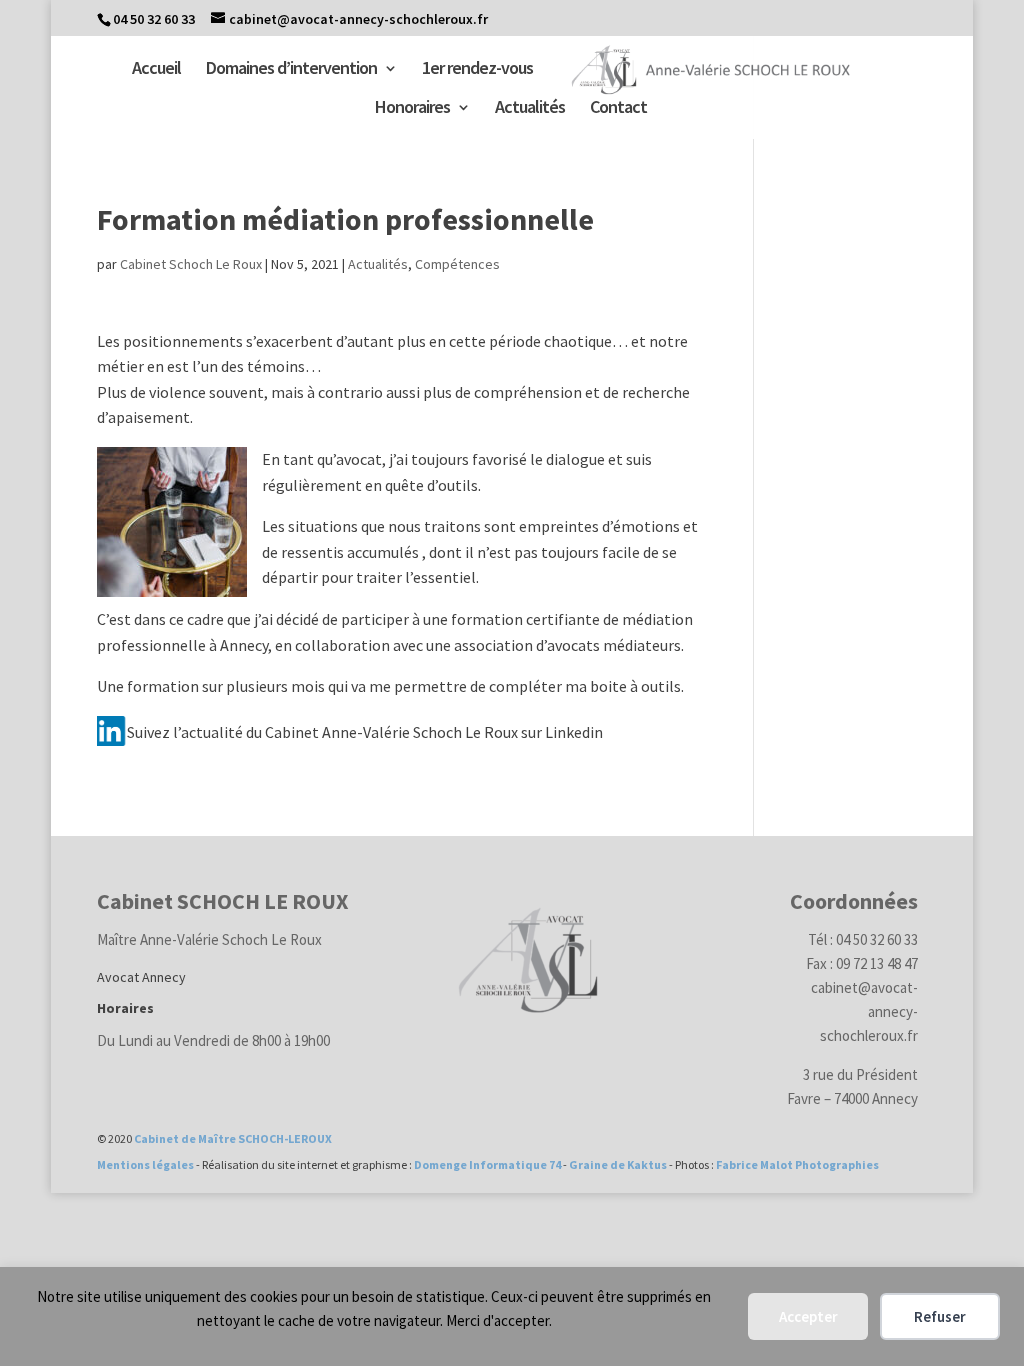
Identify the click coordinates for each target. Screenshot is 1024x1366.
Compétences (457, 264)
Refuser (940, 1316)
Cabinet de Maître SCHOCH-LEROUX (233, 1138)
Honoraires (412, 109)
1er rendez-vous (477, 70)
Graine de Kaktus (618, 1164)
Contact (618, 109)
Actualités (530, 109)
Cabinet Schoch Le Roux (191, 264)
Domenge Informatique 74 (487, 1164)
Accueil (156, 70)
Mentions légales (145, 1164)
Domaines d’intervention (291, 70)
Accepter (808, 1316)
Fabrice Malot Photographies (797, 1164)
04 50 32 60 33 (154, 19)
